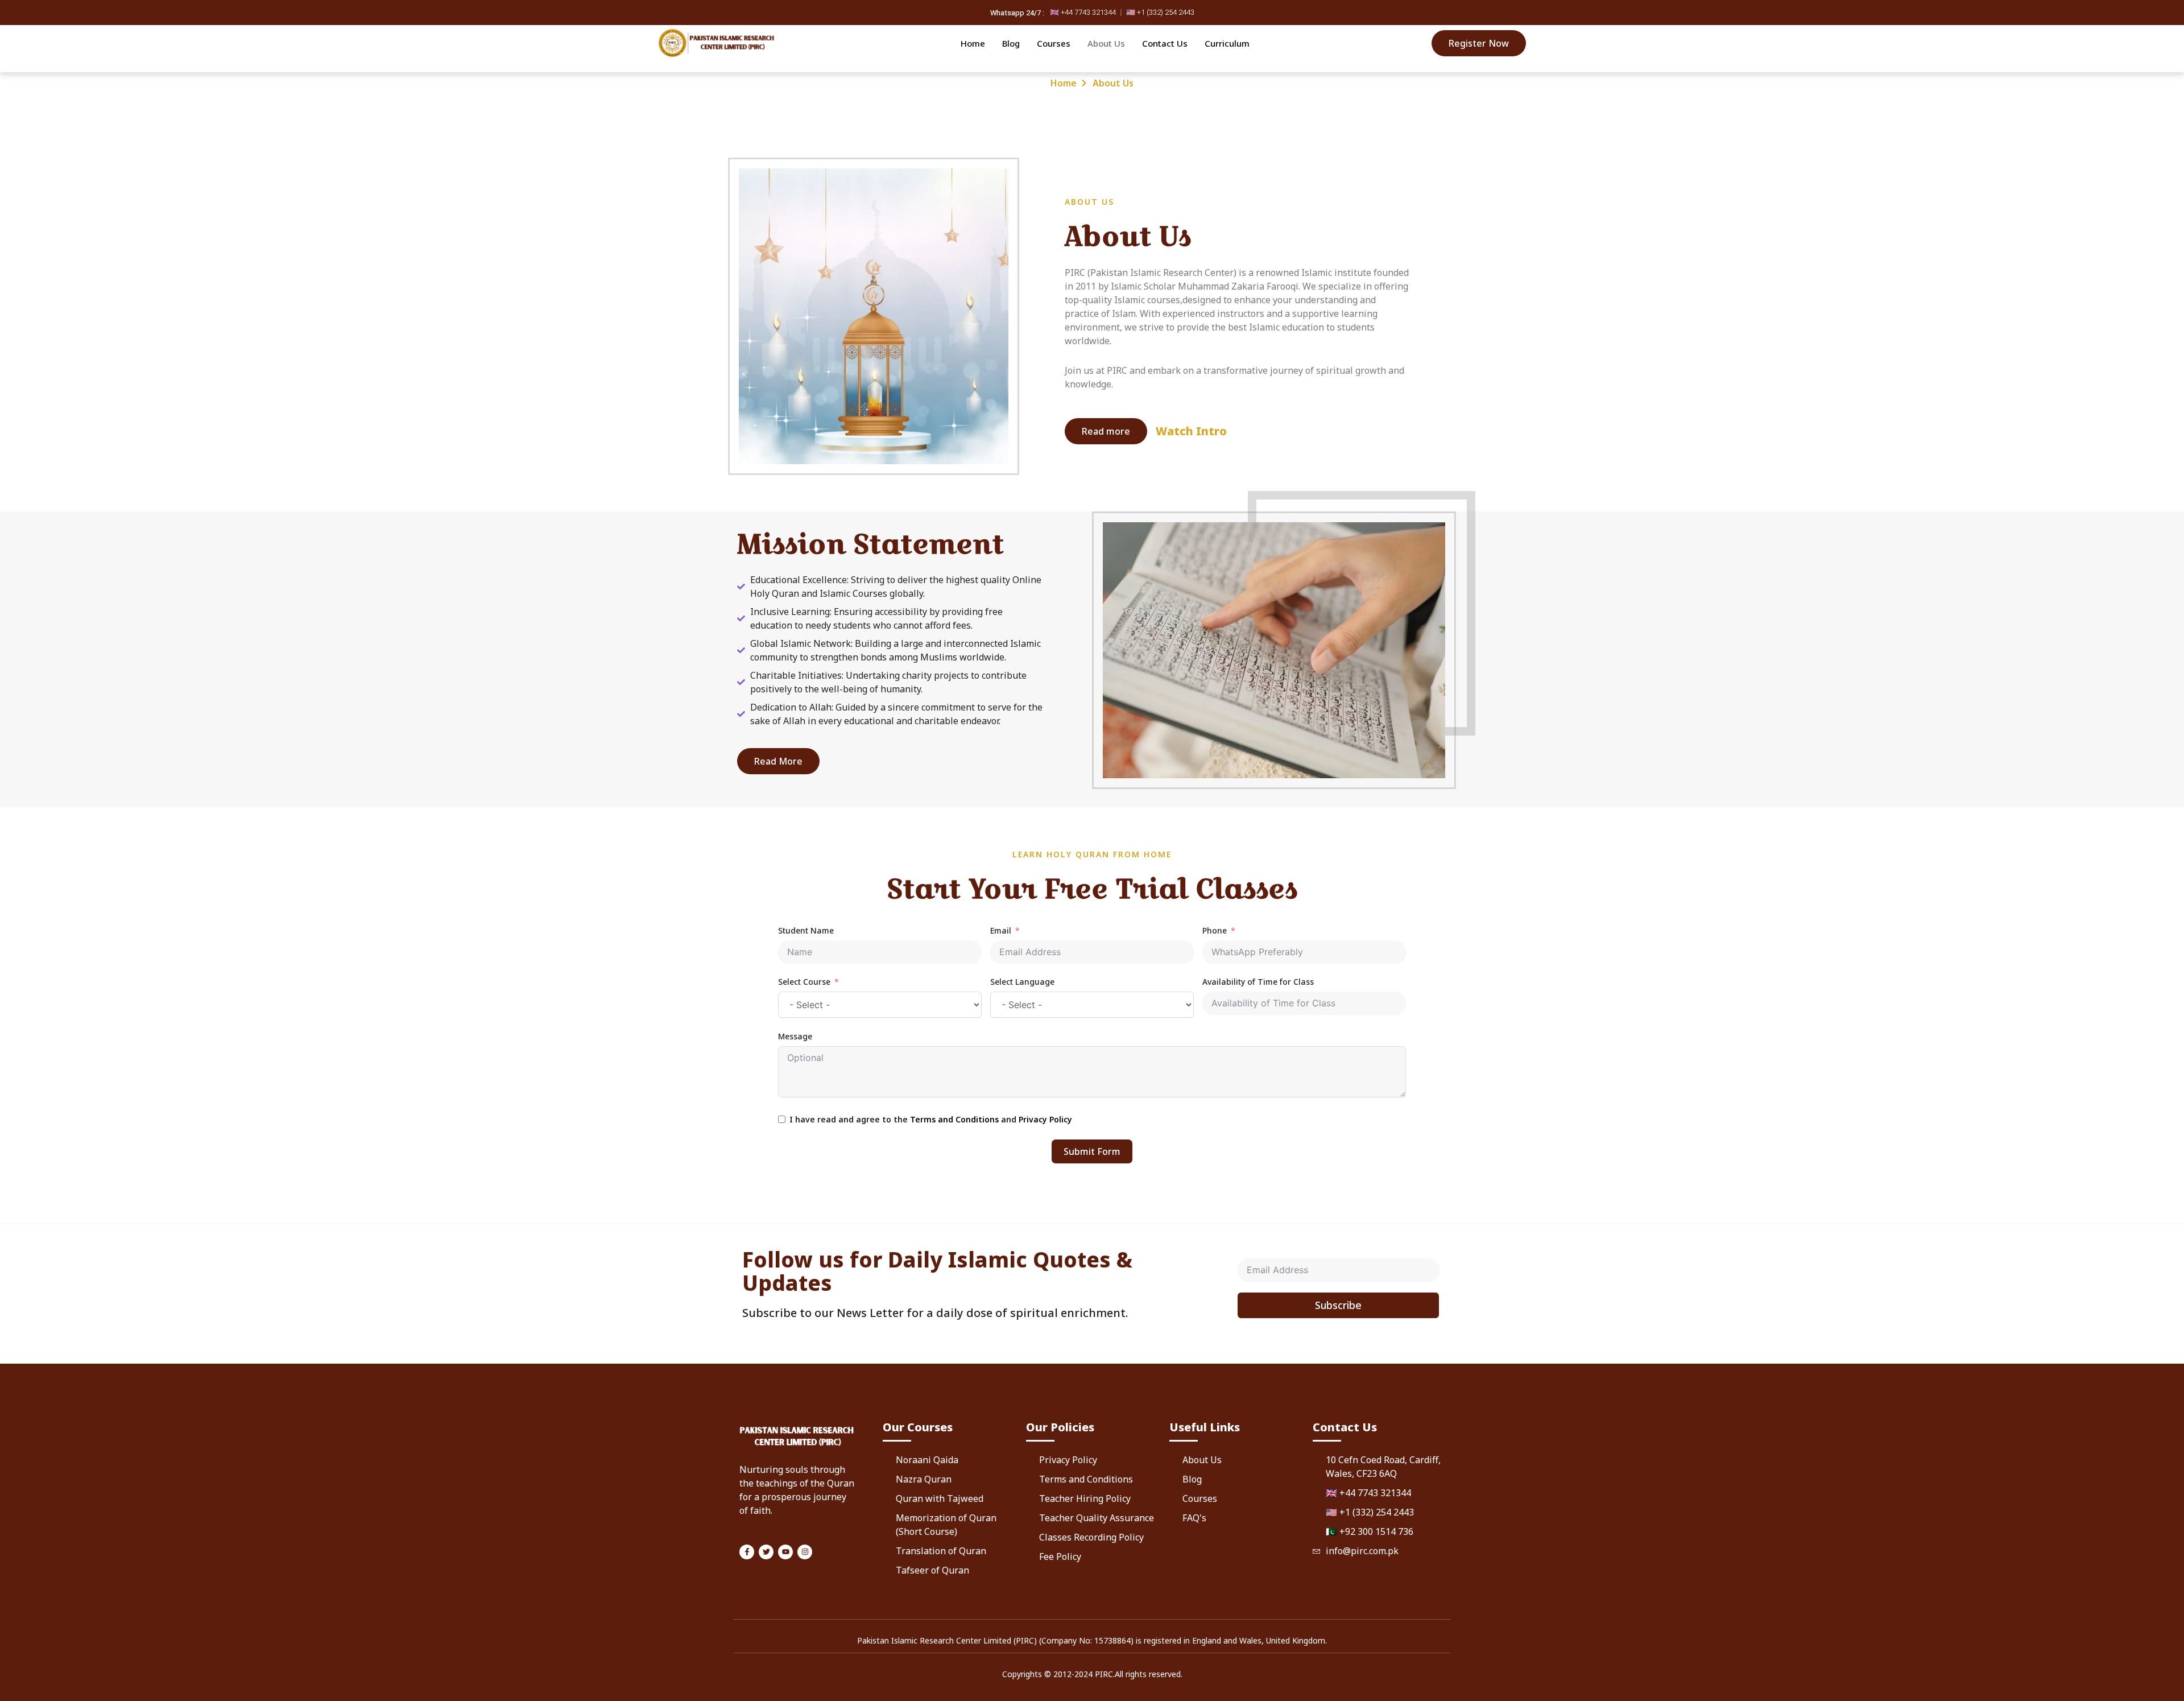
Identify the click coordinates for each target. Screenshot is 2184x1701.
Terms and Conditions (954, 1119)
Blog (1011, 43)
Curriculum (1227, 43)
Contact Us (1165, 43)
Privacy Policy (1045, 1119)
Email (1001, 930)
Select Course (804, 982)
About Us (1106, 43)
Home (973, 43)
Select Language (1022, 982)
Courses (1054, 43)
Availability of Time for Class (1258, 982)
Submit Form (1092, 1151)
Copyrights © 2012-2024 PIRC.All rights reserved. (1092, 1674)
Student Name (806, 930)
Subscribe (1338, 1305)
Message (795, 1036)
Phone (1215, 930)
